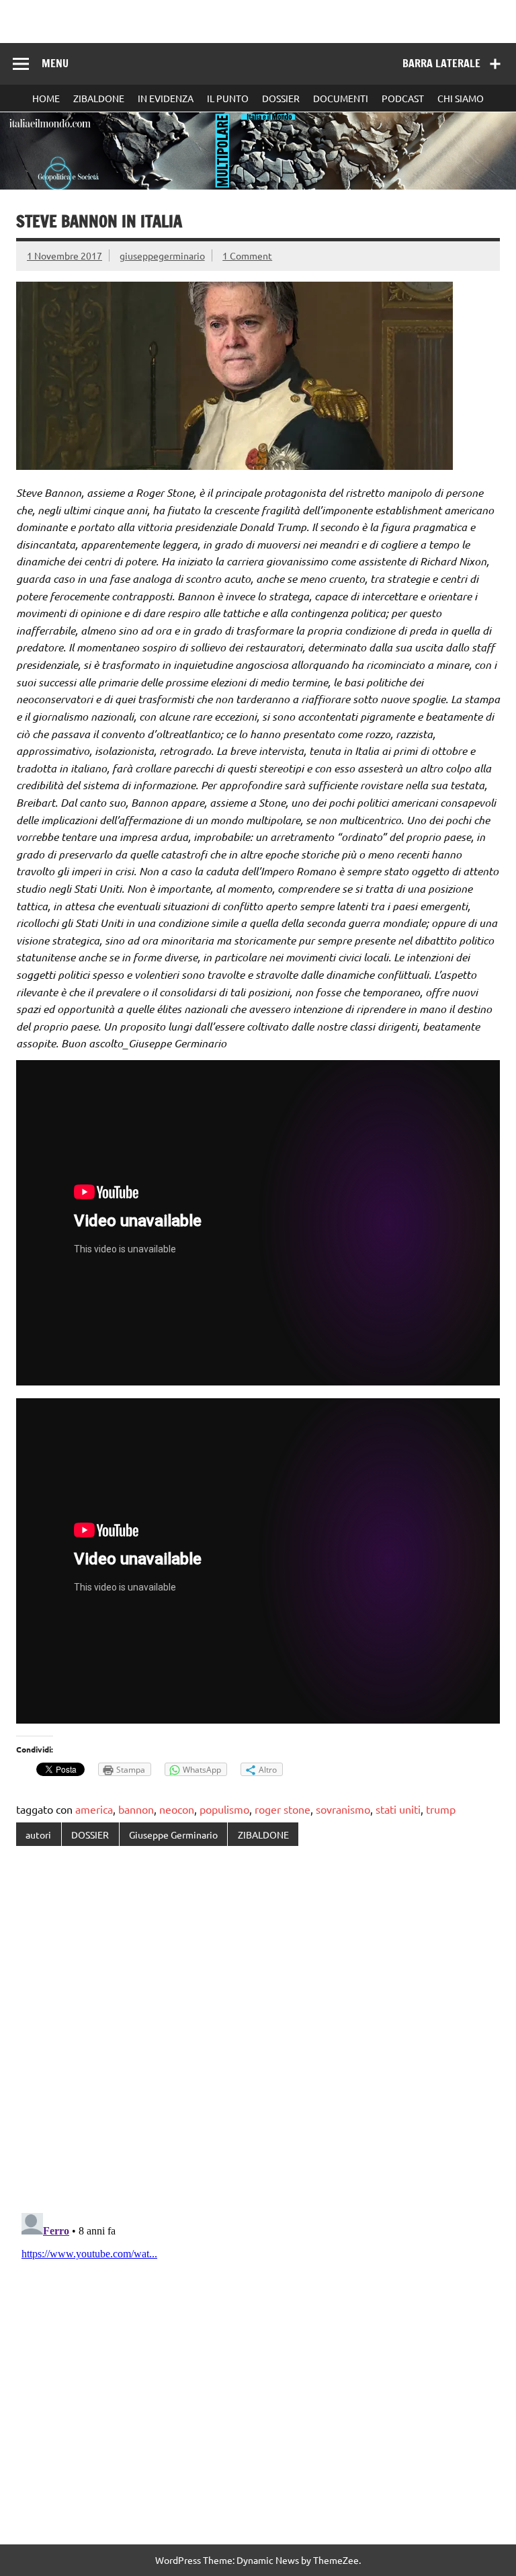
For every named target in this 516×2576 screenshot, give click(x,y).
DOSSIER (281, 98)
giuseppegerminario (162, 255)
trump (441, 1809)
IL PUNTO (228, 98)
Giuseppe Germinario (173, 1835)
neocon (177, 1809)
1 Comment (247, 255)
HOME (46, 98)
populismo (224, 1809)
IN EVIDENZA (166, 98)
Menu (55, 63)
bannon (136, 1809)
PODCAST (403, 98)
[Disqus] (258, 2031)
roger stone (283, 1809)
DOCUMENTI (341, 98)
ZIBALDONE (99, 98)
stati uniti (398, 1809)
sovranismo (343, 1809)
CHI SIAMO (461, 98)
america (94, 1809)
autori (38, 1835)
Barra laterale (441, 63)
